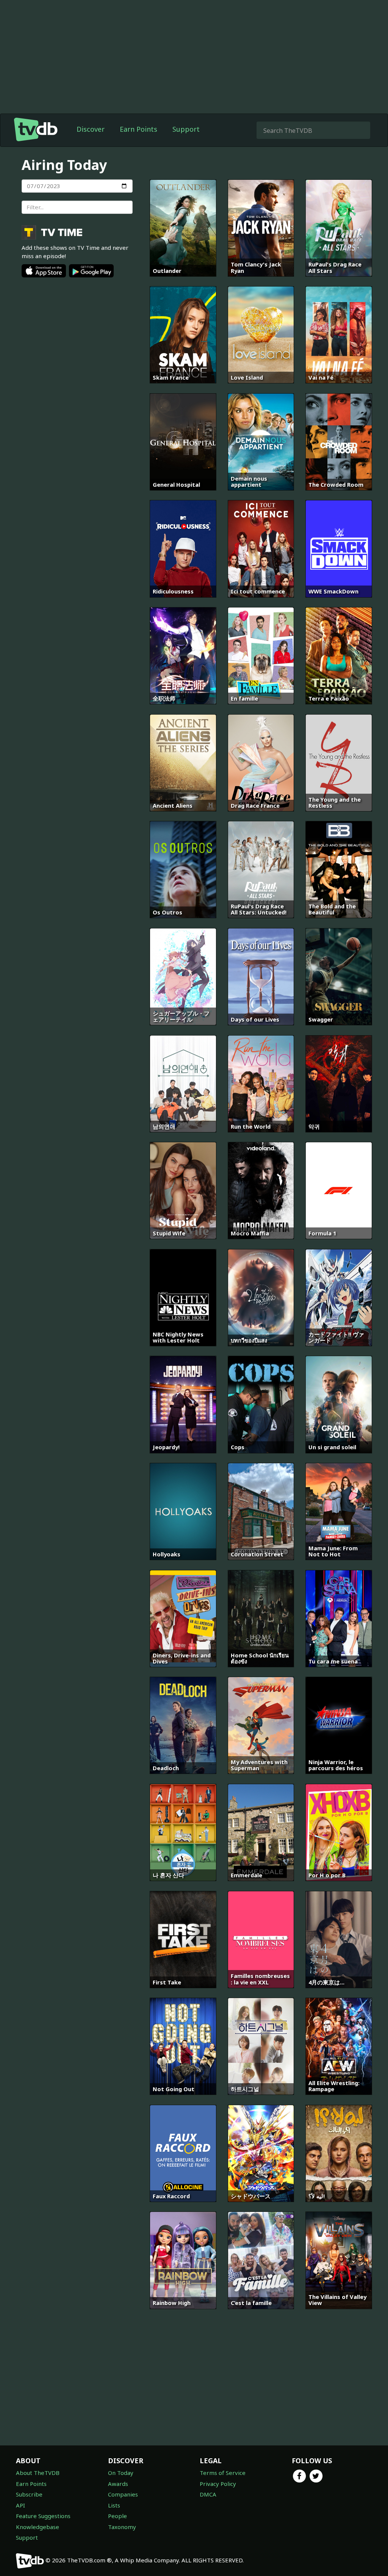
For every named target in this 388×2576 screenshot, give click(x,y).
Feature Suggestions (43, 2516)
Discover (91, 129)
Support (186, 129)
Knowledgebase (38, 2527)
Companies (123, 2494)
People (117, 2516)
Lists (114, 2505)
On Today (121, 2473)
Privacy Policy (218, 2484)
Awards (118, 2484)
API (20, 2505)
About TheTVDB (38, 2473)
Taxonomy (122, 2527)
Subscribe (29, 2494)
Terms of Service (223, 2473)
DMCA (208, 2494)
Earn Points (138, 129)
